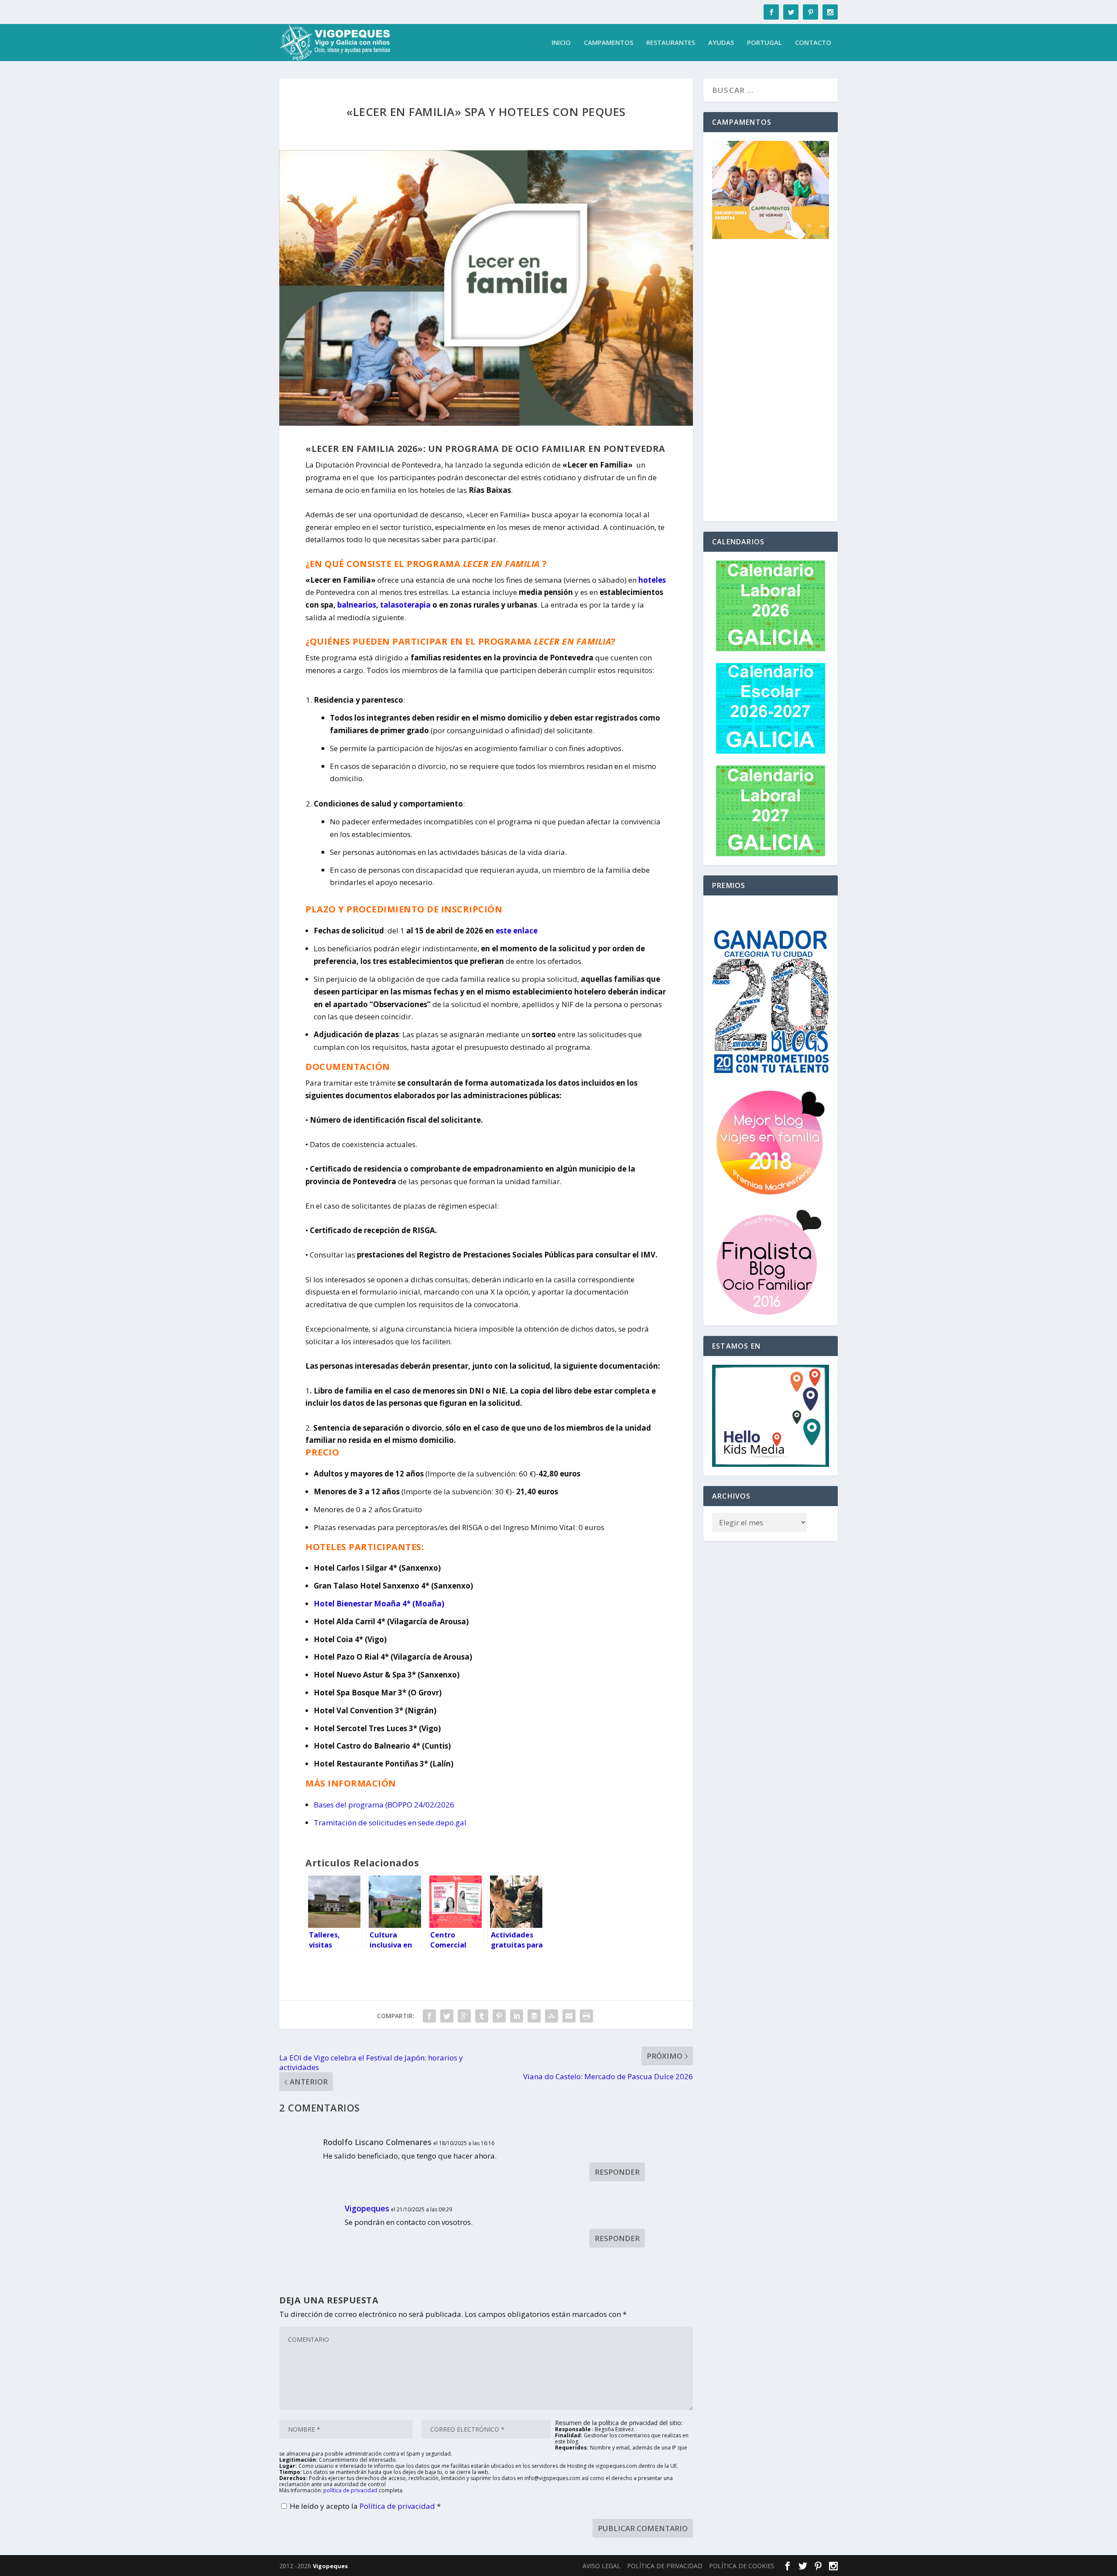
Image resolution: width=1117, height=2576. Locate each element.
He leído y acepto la (365, 2506)
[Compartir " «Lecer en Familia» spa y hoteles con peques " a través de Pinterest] (499, 2016)
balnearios (357, 605)
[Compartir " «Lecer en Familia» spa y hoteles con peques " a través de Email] (569, 2016)
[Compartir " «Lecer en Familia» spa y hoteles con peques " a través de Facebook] (429, 2016)
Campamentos (608, 43)
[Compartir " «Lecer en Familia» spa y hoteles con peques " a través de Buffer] (534, 2016)
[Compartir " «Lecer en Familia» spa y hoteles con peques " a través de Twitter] (447, 2016)
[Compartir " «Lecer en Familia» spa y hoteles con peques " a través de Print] (586, 2016)
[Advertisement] (771, 382)
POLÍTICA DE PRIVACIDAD (665, 2566)
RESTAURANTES (671, 43)
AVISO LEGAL (601, 2566)
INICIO (561, 43)
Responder (617, 2172)
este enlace (517, 931)
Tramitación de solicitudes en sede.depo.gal (390, 1823)
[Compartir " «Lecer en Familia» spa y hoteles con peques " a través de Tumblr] (482, 2016)
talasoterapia (405, 605)
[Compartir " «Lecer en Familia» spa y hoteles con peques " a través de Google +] (464, 2016)
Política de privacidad (398, 2506)
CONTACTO (813, 43)
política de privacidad (350, 2490)
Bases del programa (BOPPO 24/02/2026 (384, 1805)
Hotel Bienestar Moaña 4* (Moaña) (379, 1604)
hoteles (652, 580)
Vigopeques (367, 2208)
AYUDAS (721, 43)
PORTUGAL (764, 43)
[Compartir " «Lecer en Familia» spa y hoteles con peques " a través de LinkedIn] (517, 2016)
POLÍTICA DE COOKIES (742, 2566)
